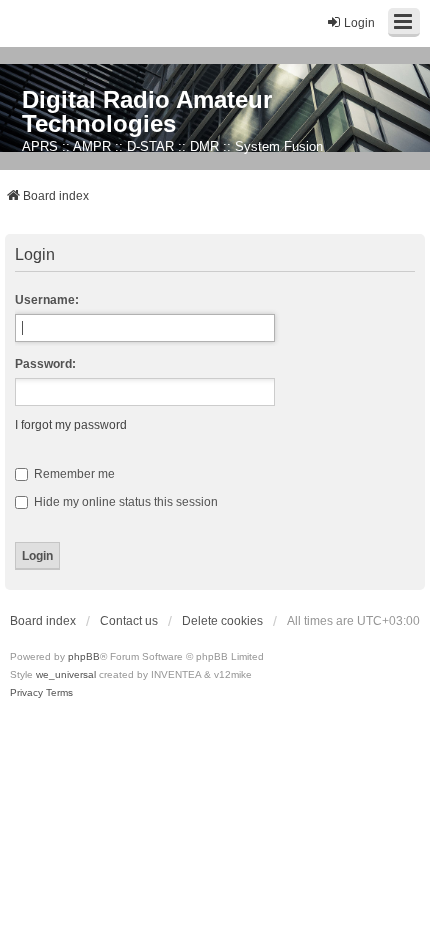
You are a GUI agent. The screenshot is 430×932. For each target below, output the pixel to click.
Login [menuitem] (359, 23)
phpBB (84, 656)
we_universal (66, 674)
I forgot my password (71, 425)
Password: (45, 364)
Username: (47, 300)
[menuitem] (26, 693)
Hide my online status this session (124, 502)
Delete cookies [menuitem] (222, 621)
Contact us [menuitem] (129, 621)
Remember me (73, 474)
